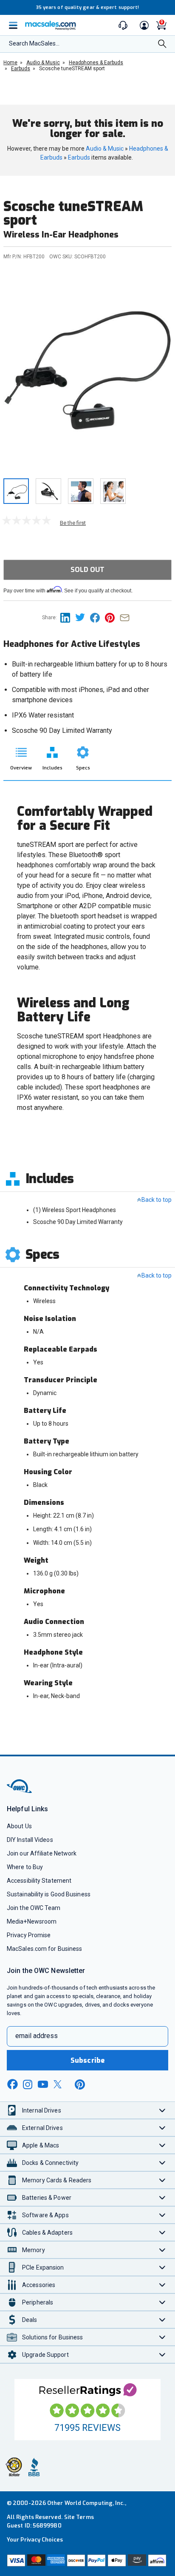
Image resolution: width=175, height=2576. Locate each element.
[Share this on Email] (126, 617)
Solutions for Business (52, 2337)
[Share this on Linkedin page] (68, 617)
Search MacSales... (34, 43)
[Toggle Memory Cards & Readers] (162, 2180)
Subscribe (87, 2060)
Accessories (39, 2285)
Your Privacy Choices (35, 2540)
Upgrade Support (45, 2355)
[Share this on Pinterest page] (112, 617)
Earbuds (79, 157)
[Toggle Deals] (162, 2320)
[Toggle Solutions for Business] (162, 2337)
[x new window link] (59, 2084)
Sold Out (87, 570)
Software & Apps (45, 2215)
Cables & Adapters (47, 2233)
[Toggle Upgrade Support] (162, 2354)
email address (37, 2036)
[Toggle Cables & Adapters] (162, 2232)
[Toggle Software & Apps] (162, 2215)
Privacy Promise (29, 1935)
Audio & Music (105, 149)
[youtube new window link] (43, 2084)
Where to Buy (25, 1867)
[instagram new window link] (28, 2084)
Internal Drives (42, 2110)
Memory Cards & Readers (57, 2180)
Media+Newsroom (32, 1921)
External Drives (42, 2128)
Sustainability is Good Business (49, 1894)
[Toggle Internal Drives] (162, 2110)
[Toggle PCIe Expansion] (162, 2267)
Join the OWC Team (34, 1908)
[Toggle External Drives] (162, 2128)
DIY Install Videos (30, 1840)
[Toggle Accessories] (162, 2285)
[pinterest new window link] (80, 2084)
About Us (19, 1826)
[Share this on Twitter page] (83, 617)
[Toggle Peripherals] (162, 2302)
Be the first (73, 523)
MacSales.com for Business (44, 1949)
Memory (34, 2250)
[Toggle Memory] (162, 2250)
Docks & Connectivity (50, 2163)
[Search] (162, 44)
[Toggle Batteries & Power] (162, 2197)
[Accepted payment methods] (87, 2561)
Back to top (157, 1200)
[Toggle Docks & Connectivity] (162, 2163)
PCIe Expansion (43, 2267)
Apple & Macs (41, 2145)
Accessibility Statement (39, 1881)
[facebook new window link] (12, 2084)
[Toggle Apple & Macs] (162, 2145)
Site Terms (79, 2517)
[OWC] (20, 1791)
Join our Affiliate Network (42, 1853)
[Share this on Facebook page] (97, 617)
